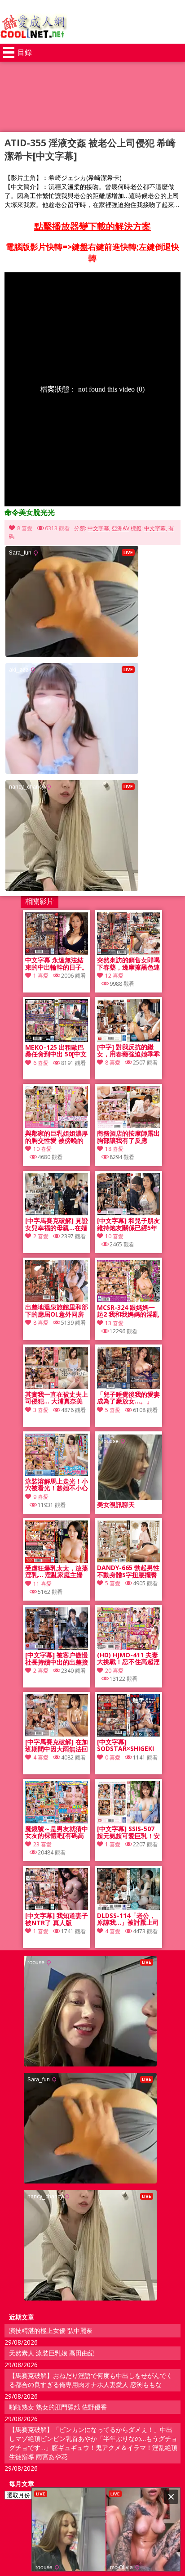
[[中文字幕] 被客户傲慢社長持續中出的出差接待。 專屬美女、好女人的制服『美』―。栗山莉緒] (57, 1647)
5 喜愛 (113, 1410)
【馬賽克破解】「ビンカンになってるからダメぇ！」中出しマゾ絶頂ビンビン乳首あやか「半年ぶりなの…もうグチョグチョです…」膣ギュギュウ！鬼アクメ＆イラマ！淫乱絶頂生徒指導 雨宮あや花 (93, 2443)
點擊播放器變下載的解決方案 (92, 226)
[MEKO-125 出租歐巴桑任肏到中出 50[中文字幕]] (57, 1040)
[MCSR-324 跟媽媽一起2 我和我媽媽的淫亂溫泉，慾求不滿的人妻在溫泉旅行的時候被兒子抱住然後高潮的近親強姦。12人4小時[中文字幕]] (128, 1300)
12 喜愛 (114, 976)
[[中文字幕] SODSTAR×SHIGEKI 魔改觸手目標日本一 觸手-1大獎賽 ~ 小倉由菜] (128, 1734)
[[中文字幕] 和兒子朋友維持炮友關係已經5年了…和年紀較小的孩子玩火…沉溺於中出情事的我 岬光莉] (128, 1213)
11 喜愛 (42, 1584)
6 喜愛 (41, 1063)
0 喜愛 (113, 1757)
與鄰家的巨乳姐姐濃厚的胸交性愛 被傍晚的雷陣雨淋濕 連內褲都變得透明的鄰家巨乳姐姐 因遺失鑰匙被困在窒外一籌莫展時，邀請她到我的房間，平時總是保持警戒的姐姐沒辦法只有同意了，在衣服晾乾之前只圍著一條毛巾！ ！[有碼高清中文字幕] (57, 1137)
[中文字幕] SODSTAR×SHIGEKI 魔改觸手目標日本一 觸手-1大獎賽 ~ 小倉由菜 (126, 1746)
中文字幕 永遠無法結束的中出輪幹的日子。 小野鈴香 (57, 964)
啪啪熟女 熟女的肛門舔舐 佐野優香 (58, 2407)
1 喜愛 (41, 976)
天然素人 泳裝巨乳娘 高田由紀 (52, 2353)
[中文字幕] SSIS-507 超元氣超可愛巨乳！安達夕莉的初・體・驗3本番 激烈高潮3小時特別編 (128, 1832)
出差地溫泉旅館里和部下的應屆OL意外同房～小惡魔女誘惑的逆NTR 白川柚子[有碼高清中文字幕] (57, 1311)
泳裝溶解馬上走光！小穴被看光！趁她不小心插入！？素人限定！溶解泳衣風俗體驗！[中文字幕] (57, 1485)
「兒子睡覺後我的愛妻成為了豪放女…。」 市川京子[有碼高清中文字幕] (128, 1398)
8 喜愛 (25, 528)
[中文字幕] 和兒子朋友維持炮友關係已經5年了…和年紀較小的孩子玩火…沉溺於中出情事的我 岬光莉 (128, 1224)
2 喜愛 (41, 1236)
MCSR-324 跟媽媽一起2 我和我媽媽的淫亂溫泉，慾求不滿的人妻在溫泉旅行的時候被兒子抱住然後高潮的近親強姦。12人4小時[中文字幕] (128, 1311)
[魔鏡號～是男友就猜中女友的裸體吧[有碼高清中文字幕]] (57, 1821)
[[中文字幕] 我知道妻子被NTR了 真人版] (57, 1908)
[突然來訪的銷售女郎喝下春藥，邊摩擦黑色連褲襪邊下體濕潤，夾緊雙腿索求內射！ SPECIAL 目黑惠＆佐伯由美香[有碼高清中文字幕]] (128, 952)
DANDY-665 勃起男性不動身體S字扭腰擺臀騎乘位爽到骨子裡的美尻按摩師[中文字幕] (128, 1571)
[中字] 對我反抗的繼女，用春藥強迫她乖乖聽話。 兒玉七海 (128, 1051)
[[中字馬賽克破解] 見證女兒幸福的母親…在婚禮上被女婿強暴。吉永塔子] (57, 1213)
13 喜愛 (114, 1323)
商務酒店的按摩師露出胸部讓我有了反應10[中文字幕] (128, 1137)
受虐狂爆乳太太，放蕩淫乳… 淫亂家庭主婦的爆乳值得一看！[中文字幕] (57, 1572)
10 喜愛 (42, 1149)
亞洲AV (121, 528)
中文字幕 (98, 528)
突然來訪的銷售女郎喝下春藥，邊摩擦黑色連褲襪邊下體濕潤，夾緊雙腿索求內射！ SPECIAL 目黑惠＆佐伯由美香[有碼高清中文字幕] (128, 964)
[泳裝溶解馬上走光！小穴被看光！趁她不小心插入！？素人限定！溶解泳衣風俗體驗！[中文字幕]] (57, 1473)
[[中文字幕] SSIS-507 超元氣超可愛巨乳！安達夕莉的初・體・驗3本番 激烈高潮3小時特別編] (128, 1821)
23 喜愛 (42, 1844)
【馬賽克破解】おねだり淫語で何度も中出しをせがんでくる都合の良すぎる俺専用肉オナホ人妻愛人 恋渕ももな (91, 2380)
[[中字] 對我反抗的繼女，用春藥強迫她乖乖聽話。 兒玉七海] (128, 1039)
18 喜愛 (114, 1149)
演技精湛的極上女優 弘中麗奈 (51, 2330)
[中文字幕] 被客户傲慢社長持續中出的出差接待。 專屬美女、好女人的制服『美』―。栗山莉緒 (57, 1659)
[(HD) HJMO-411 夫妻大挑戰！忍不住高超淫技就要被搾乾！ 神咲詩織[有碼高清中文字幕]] (128, 1647)
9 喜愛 (41, 1497)
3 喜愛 (41, 1410)
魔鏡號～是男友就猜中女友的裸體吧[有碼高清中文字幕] (57, 1832)
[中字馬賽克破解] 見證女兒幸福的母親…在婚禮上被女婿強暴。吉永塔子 (57, 1224)
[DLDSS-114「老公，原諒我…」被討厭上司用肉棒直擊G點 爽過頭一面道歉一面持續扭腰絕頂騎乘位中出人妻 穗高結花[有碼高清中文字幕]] (128, 1908)
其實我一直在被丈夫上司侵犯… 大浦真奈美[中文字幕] (57, 1398)
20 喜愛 (114, 1671)
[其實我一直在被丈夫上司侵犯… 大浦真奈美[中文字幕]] (57, 1387)
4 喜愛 (41, 1757)
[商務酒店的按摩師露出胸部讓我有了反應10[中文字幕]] (128, 1126)
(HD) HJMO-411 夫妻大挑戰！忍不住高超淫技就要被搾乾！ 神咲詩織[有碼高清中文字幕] (128, 1659)
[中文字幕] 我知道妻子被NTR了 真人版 (57, 1919)
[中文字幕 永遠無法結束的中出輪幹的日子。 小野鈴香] (57, 952)
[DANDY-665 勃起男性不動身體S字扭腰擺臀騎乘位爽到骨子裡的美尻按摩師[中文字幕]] (128, 1560)
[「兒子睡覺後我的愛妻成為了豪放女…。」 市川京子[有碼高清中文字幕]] (128, 1387)
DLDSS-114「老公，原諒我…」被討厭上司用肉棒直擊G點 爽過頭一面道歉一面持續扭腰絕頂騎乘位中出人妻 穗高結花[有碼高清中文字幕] (128, 1919)
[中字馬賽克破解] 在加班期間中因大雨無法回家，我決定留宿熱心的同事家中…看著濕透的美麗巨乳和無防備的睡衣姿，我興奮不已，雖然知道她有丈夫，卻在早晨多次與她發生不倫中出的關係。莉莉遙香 (57, 1746)
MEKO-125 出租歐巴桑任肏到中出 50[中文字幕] (56, 1051)
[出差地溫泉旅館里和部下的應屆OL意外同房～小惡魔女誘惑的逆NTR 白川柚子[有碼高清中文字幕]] (57, 1299)
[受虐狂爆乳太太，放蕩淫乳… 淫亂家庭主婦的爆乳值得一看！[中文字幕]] (57, 1560)
